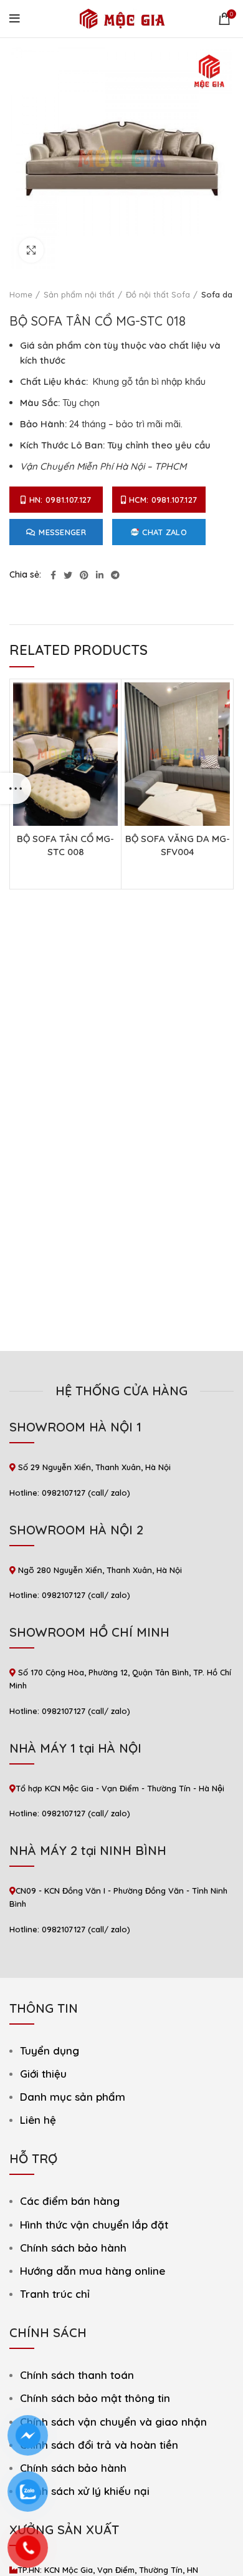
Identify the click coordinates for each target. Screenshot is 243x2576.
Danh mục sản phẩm (73, 2097)
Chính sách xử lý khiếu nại (85, 2491)
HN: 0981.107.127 (60, 500)
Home (21, 294)
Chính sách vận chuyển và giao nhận (113, 2422)
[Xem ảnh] (31, 250)
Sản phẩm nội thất (79, 294)
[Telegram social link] (115, 575)
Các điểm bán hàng (70, 2201)
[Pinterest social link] (84, 575)
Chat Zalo (164, 532)
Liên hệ (38, 2120)
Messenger (62, 532)
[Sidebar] (16, 788)
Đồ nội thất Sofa (158, 294)
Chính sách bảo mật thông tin (95, 2398)
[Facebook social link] (53, 575)
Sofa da (217, 294)
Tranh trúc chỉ (55, 2294)
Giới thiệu (43, 2074)
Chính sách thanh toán (77, 2375)
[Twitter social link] (68, 575)
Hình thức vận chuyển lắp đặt (94, 2225)
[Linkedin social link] (100, 575)
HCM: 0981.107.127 (163, 500)
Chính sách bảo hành (73, 2248)
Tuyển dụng (50, 2051)
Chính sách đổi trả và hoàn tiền (99, 2445)
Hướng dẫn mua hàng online (93, 2271)
